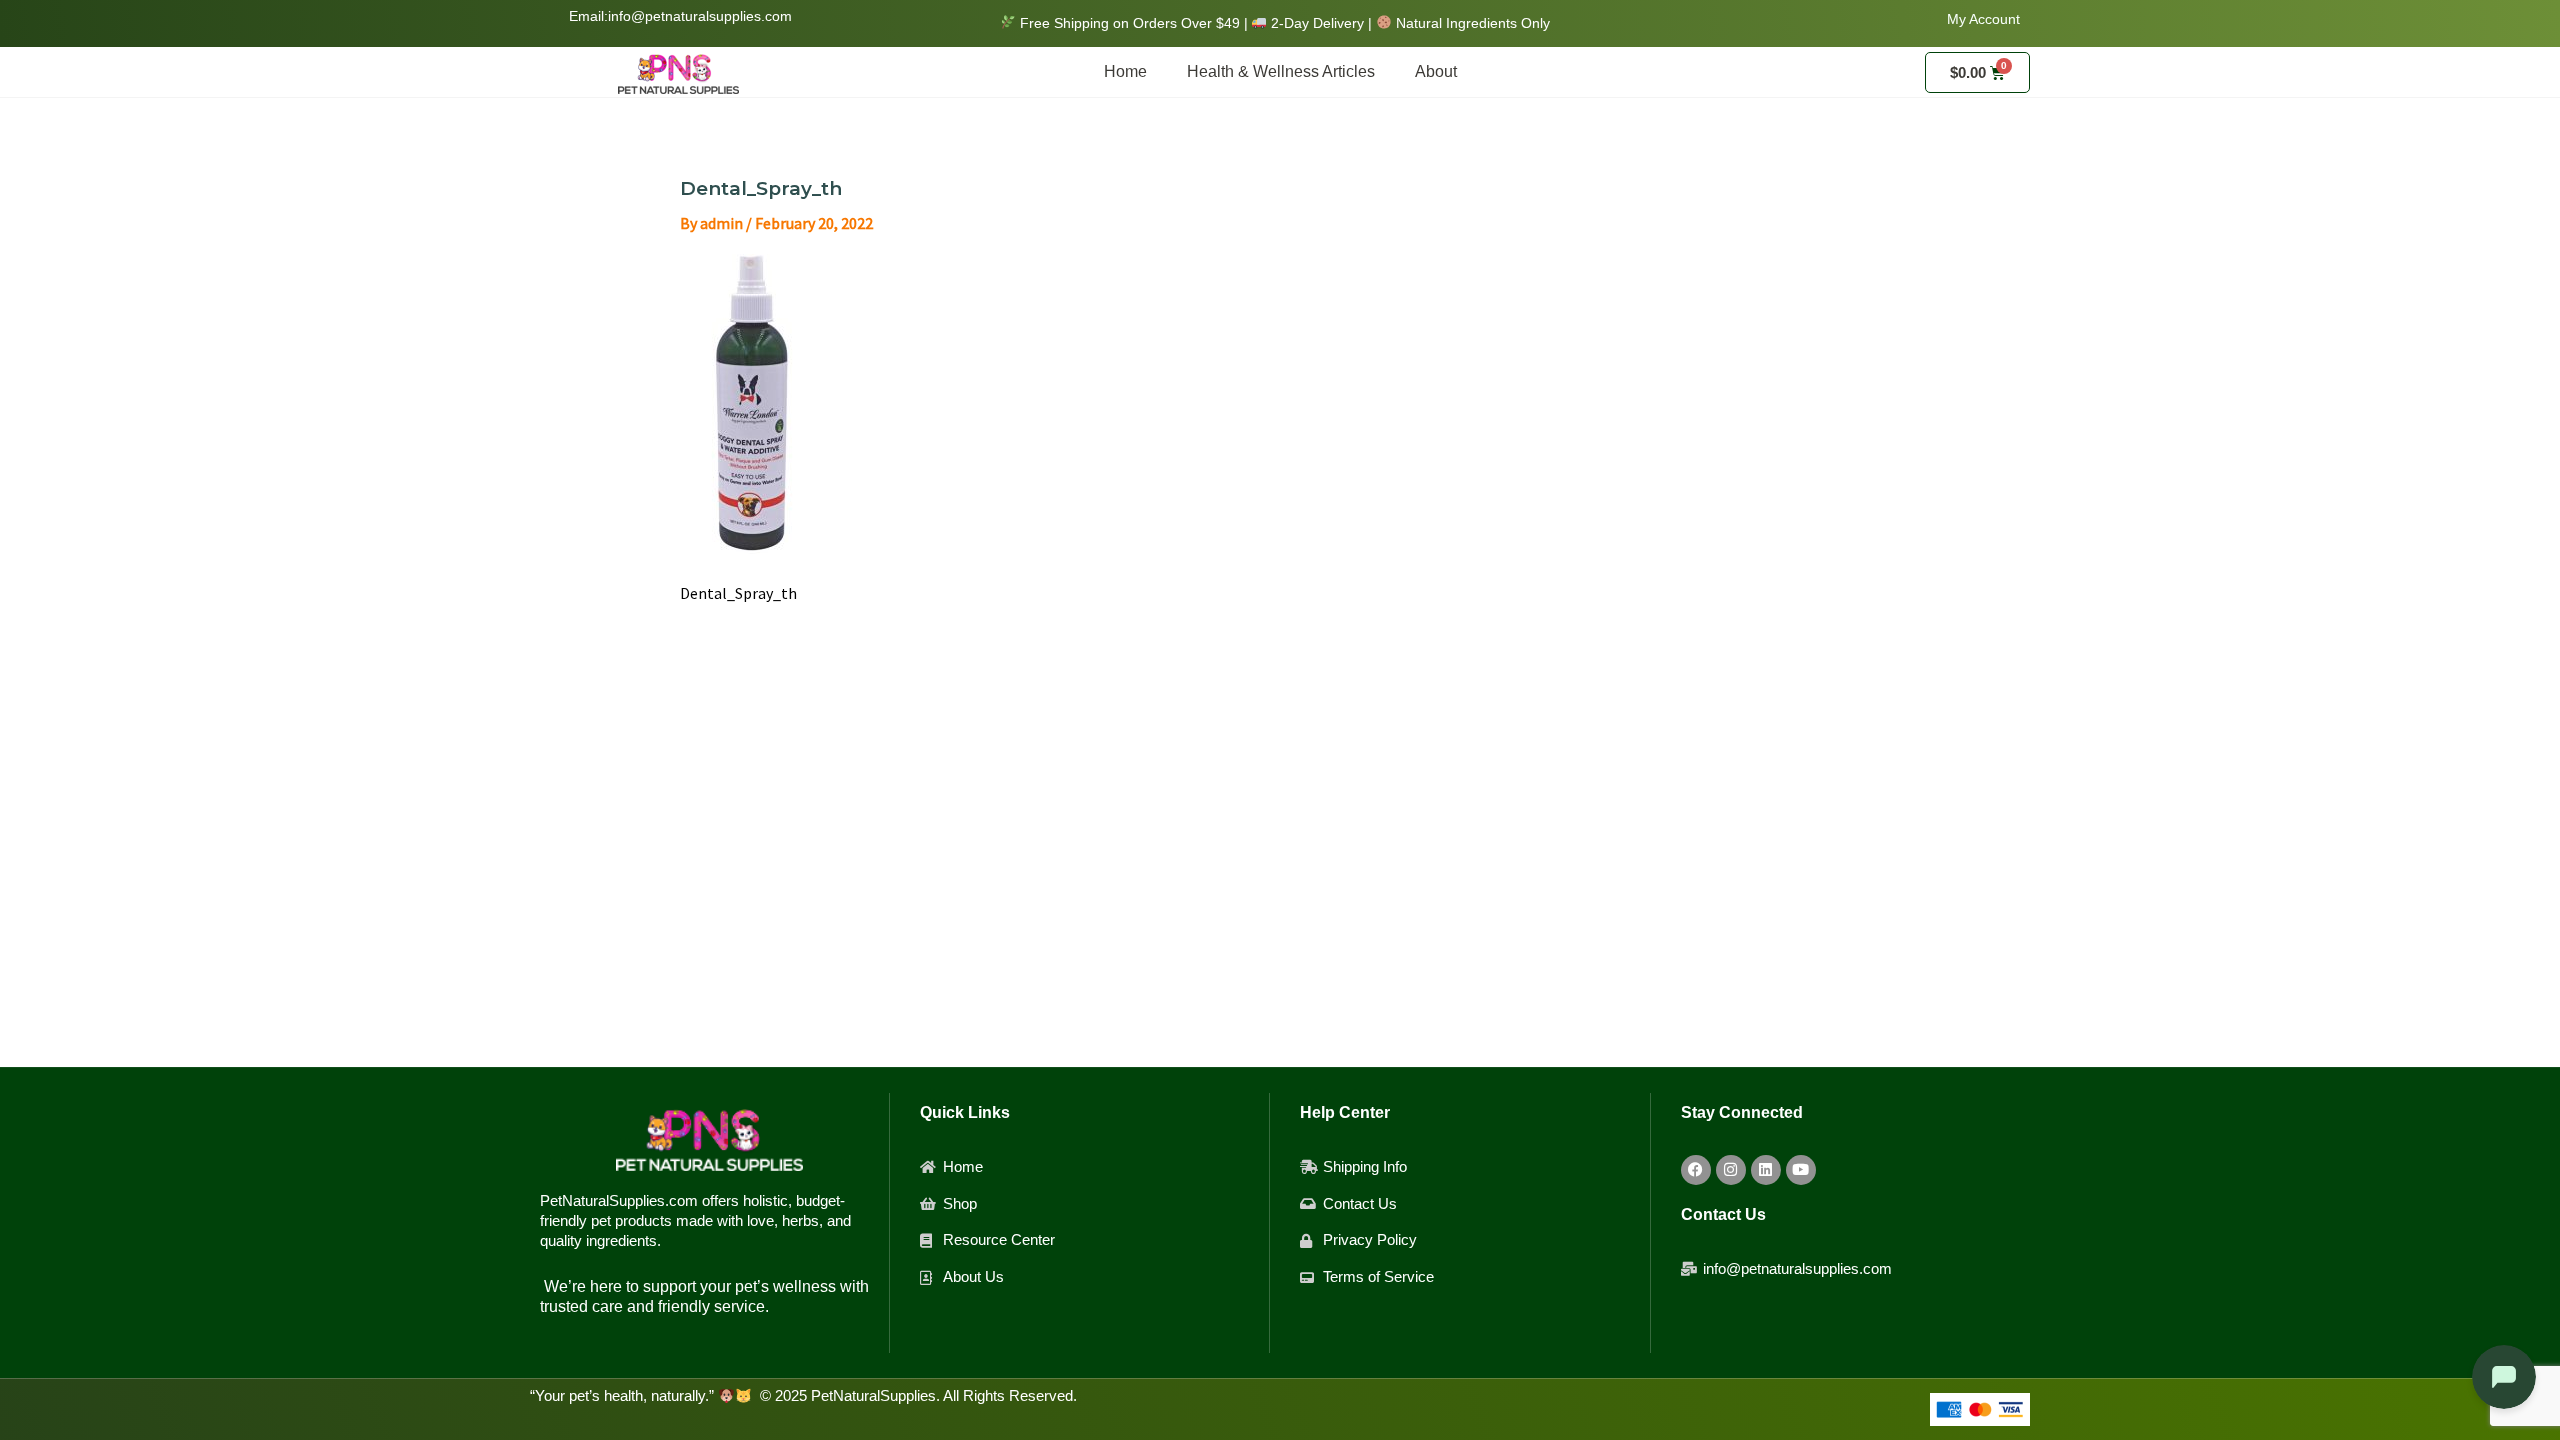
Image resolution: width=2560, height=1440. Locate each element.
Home (1125, 71)
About (1436, 71)
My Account (1983, 19)
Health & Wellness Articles (1281, 71)
